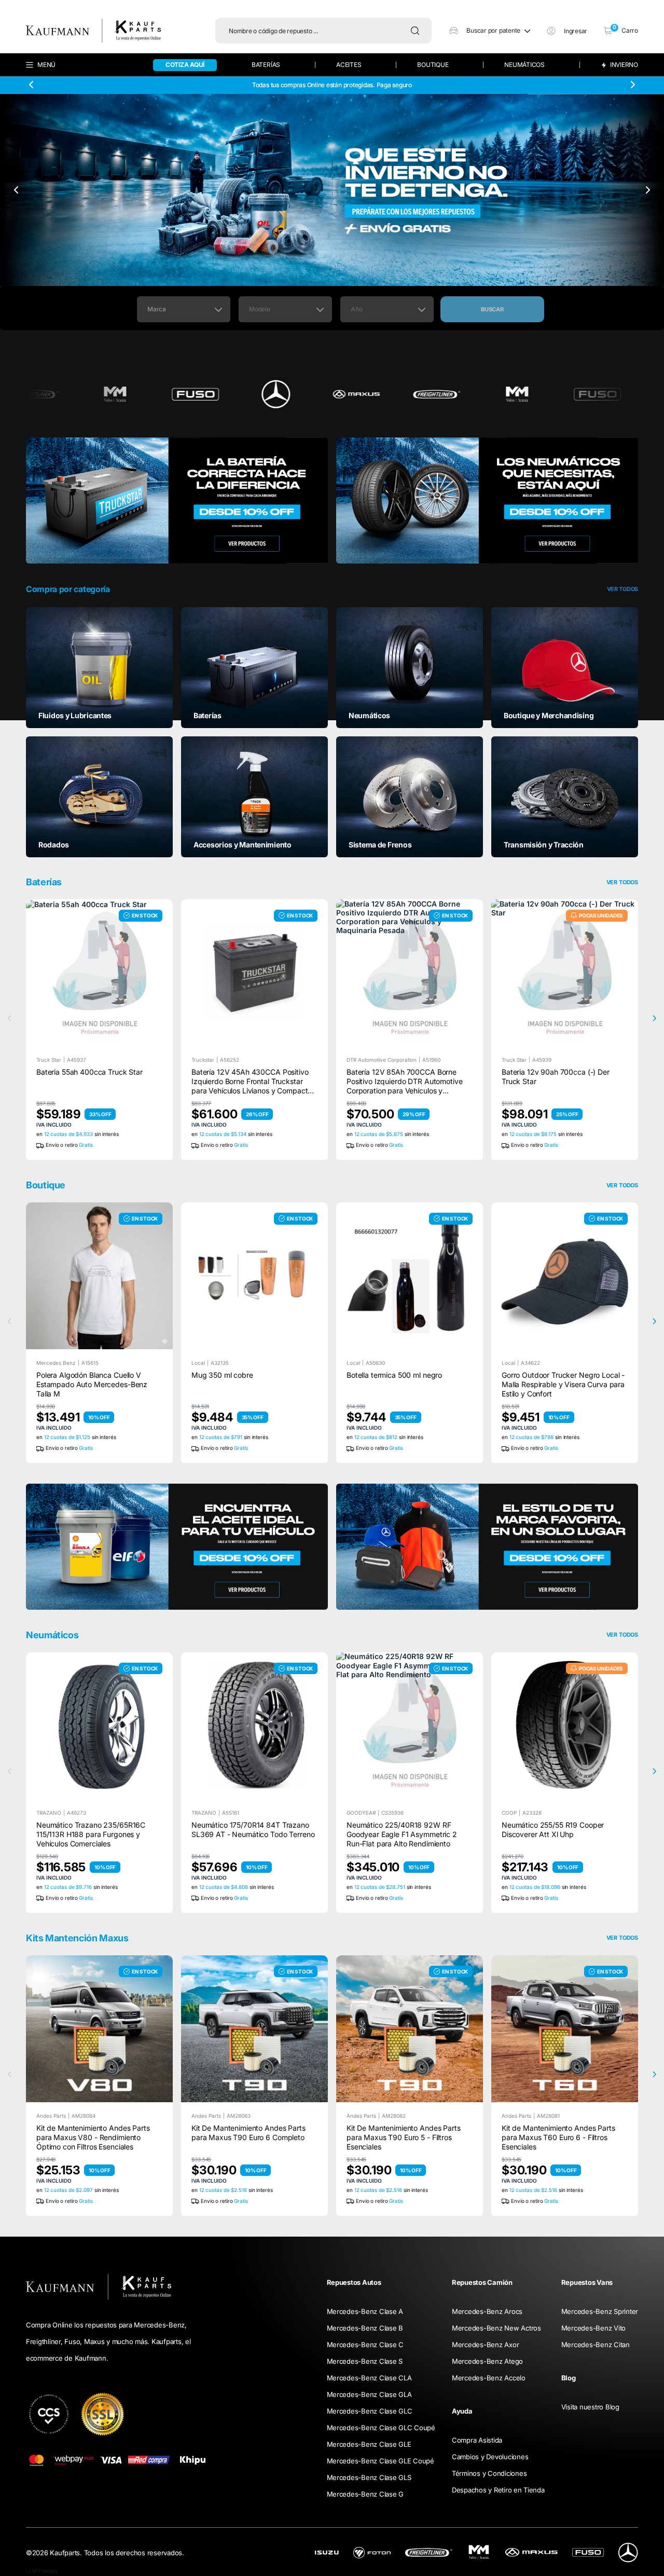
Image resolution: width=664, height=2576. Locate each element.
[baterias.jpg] (177, 501)
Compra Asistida (477, 2440)
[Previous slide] (32, 85)
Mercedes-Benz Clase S (365, 2361)
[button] (490, 31)
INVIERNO (624, 65)
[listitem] (99, 667)
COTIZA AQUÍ (185, 65)
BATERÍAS (266, 65)
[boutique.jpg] (487, 1547)
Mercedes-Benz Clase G (365, 2494)
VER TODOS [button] (622, 589)
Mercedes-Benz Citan (596, 2345)
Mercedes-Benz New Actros (496, 2328)
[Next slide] (632, 85)
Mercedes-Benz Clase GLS (369, 2477)
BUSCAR (492, 309)
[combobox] (184, 309)
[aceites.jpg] (177, 1547)
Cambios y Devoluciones (490, 2457)
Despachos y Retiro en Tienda (498, 2490)
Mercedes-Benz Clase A (365, 2311)
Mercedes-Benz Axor (485, 2345)
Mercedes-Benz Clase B (365, 2328)
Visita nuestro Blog (590, 2407)
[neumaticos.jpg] (487, 501)
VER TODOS (622, 1186)
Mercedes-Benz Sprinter (600, 2311)
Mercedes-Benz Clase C (365, 2345)
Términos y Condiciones (489, 2473)
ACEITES (349, 65)
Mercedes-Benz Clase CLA (369, 2378)
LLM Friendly (42, 2571)
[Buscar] (418, 31)
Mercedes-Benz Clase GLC (370, 2411)
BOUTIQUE (433, 65)
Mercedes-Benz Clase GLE (369, 2444)
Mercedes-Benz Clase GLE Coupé (381, 2461)
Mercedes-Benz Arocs (487, 2311)
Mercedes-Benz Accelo (489, 2378)
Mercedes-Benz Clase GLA (369, 2394)
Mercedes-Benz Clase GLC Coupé (381, 2428)
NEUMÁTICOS (524, 65)
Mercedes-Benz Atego (487, 2361)
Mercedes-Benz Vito (593, 2328)
